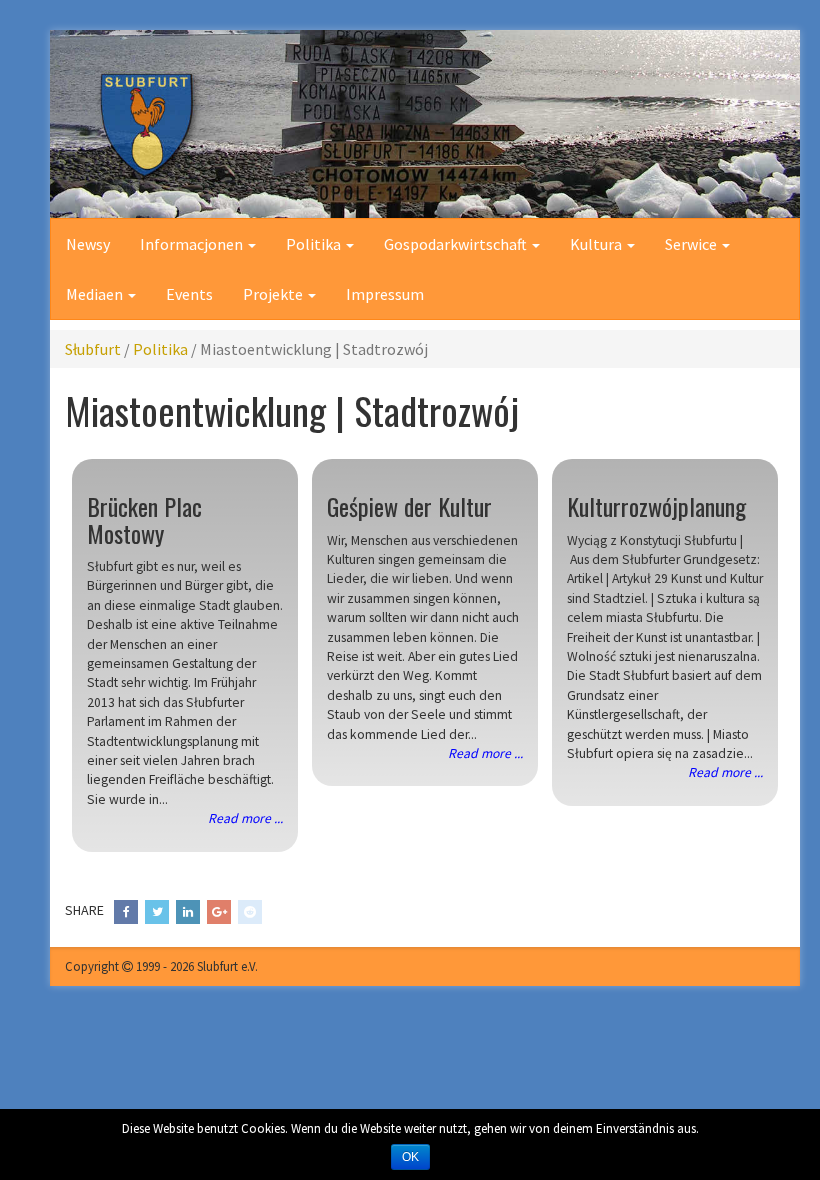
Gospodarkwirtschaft (457, 244)
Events (189, 294)
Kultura (597, 244)
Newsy (88, 244)
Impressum (385, 294)
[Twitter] (157, 912)
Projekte (274, 294)
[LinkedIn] (188, 912)
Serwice (692, 244)
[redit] (250, 912)
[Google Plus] (219, 912)
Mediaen (96, 294)
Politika (315, 244)
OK (410, 1157)
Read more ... (245, 818)
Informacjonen (193, 244)
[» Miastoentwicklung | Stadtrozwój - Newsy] (425, 124)
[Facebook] (126, 912)
